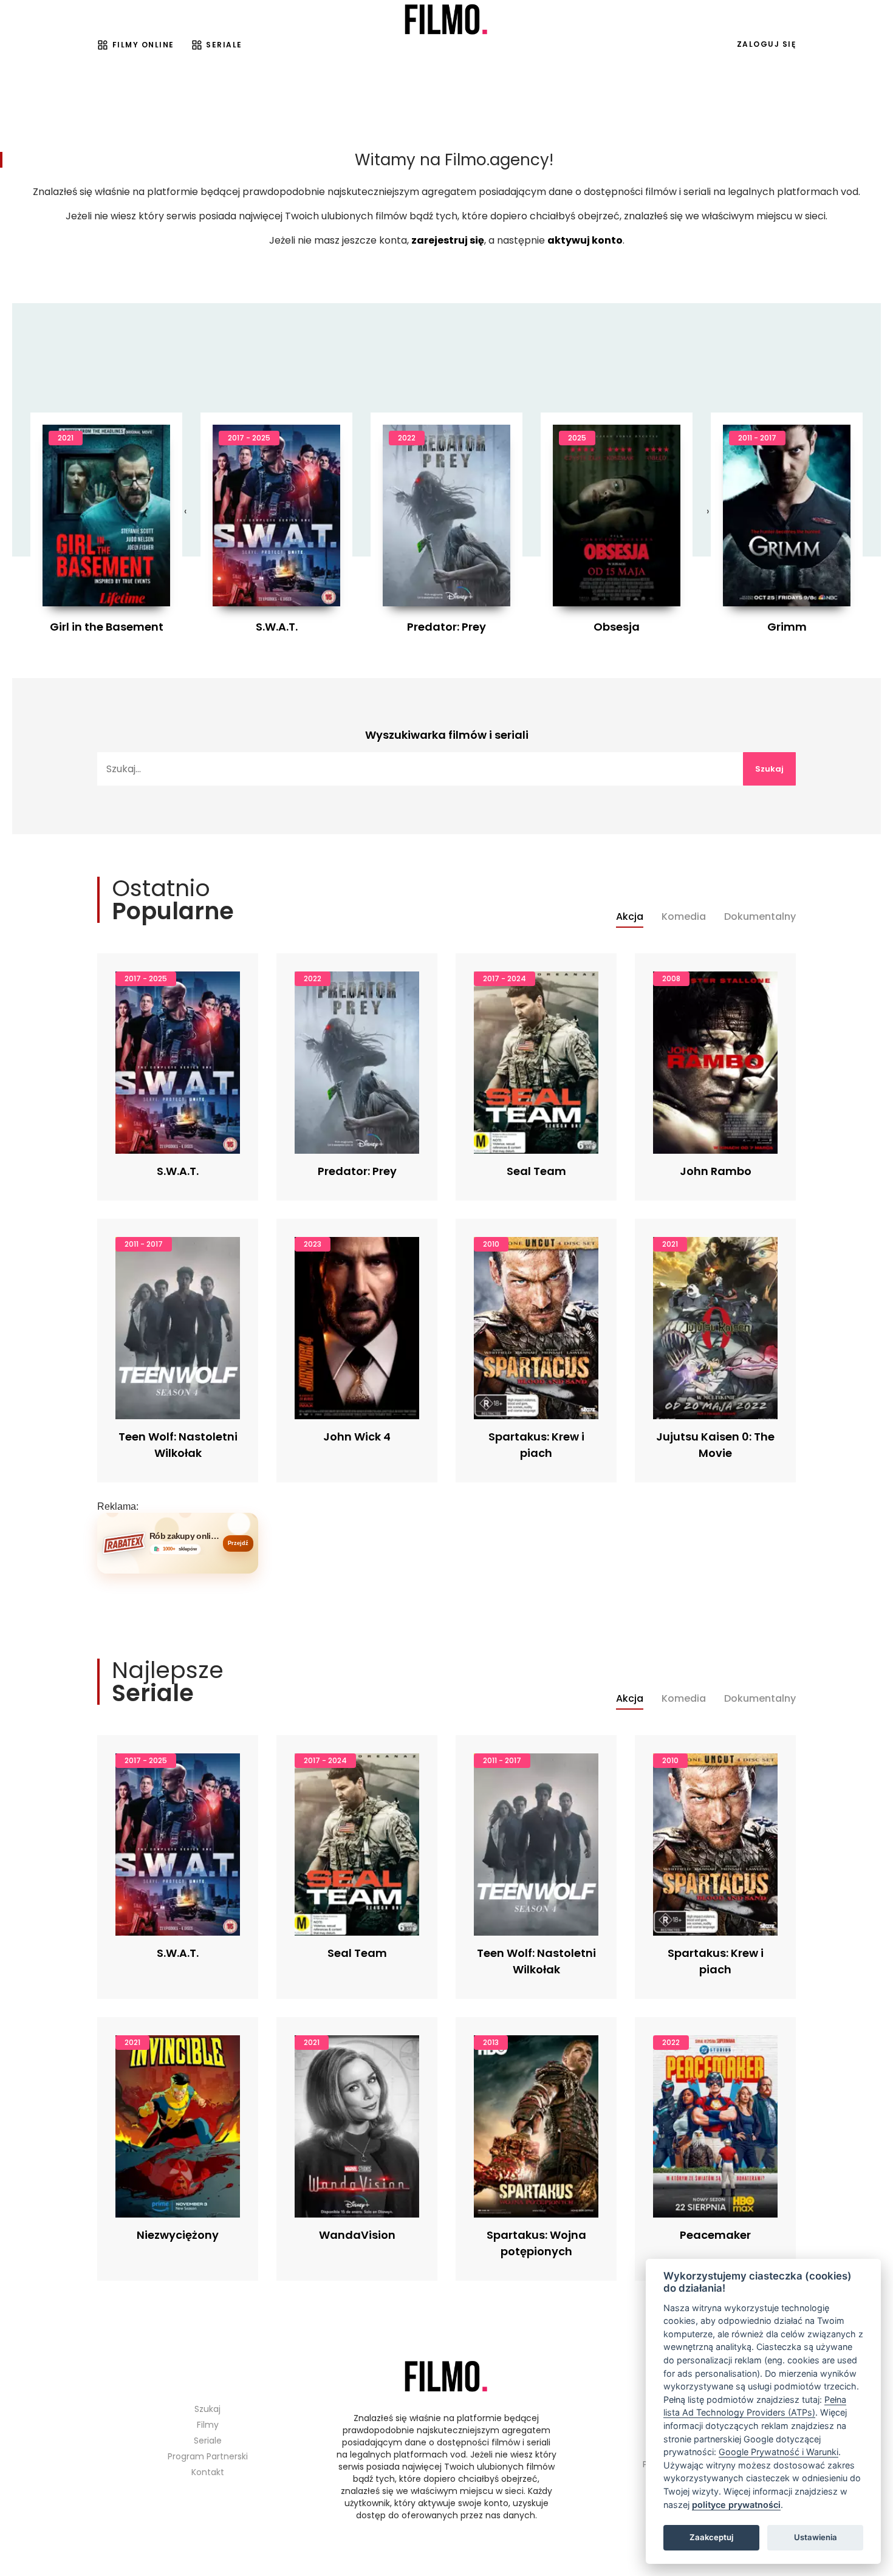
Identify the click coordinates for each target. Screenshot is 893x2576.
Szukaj (769, 769)
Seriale (224, 45)
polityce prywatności (736, 2505)
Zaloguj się (767, 44)
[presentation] (185, 512)
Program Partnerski (208, 2456)
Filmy (208, 2425)
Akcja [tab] (630, 917)
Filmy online (143, 45)
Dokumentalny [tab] (760, 917)
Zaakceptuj (711, 2537)
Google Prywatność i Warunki (778, 2452)
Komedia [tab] (684, 917)
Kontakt (208, 2472)
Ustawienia (816, 2537)
